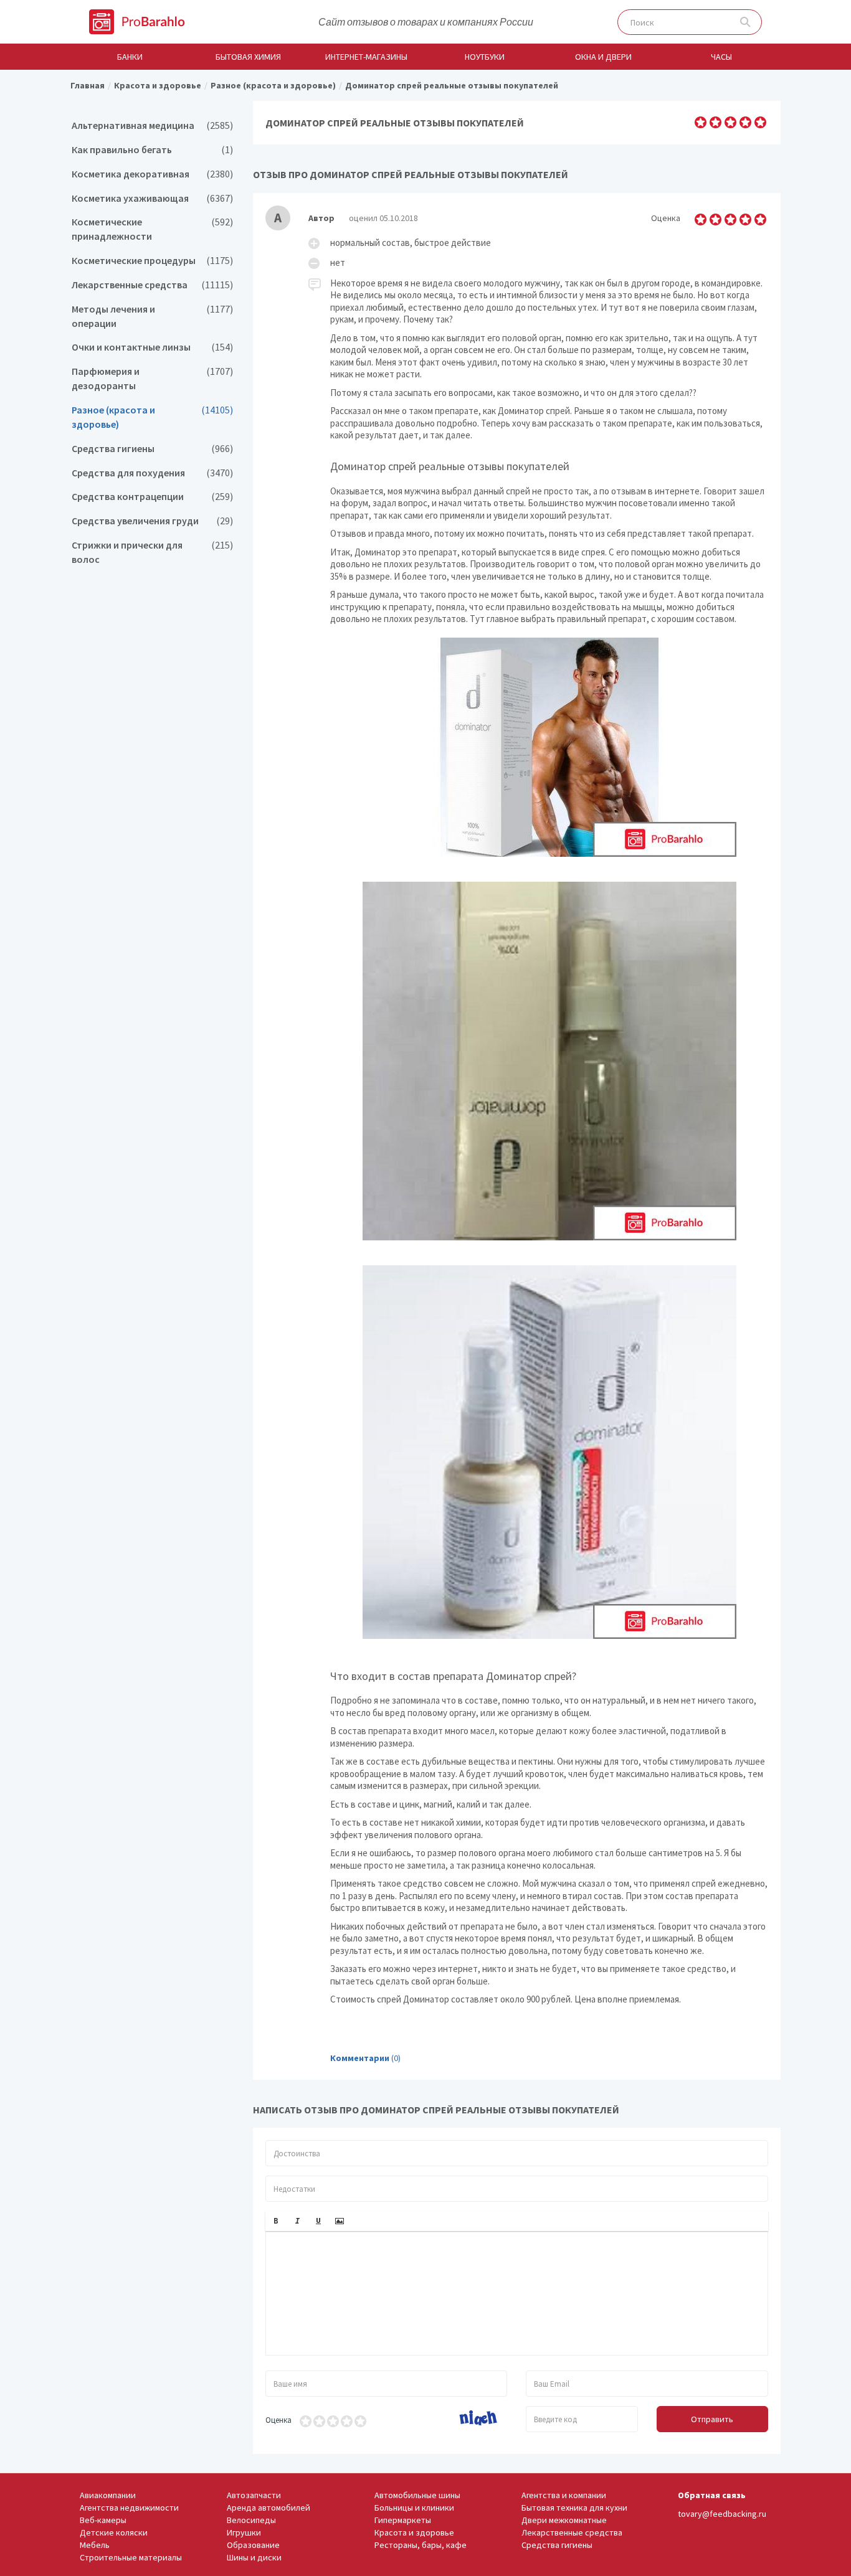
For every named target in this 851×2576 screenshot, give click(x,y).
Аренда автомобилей (269, 2508)
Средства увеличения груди (152, 521)
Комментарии (360, 2058)
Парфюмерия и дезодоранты (152, 379)
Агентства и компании (564, 2495)
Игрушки (244, 2532)
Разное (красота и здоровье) (152, 417)
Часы (721, 57)
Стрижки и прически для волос (152, 552)
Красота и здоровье (414, 2532)
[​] (517, 2293)
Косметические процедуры (152, 261)
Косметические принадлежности (152, 229)
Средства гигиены (152, 449)
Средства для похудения (152, 473)
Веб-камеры (103, 2520)
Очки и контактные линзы (152, 347)
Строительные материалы (131, 2557)
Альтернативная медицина (152, 125)
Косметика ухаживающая (152, 198)
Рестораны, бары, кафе (421, 2545)
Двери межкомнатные (564, 2520)
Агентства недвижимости (129, 2508)
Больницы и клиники (414, 2508)
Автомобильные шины (417, 2495)
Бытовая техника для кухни (574, 2508)
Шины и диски (254, 2557)
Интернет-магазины (366, 57)
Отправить (712, 2419)
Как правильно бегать (152, 150)
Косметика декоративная (152, 174)
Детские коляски (114, 2532)
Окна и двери (603, 57)
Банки (130, 57)
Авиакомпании (108, 2495)
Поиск (745, 22)
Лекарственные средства (152, 285)
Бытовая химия (248, 57)
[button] (276, 2221)
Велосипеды (251, 2520)
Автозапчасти (254, 2495)
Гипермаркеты (403, 2520)
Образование (253, 2545)
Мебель (95, 2545)
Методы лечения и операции (152, 316)
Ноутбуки (485, 57)
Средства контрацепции (152, 497)
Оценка (278, 2420)
